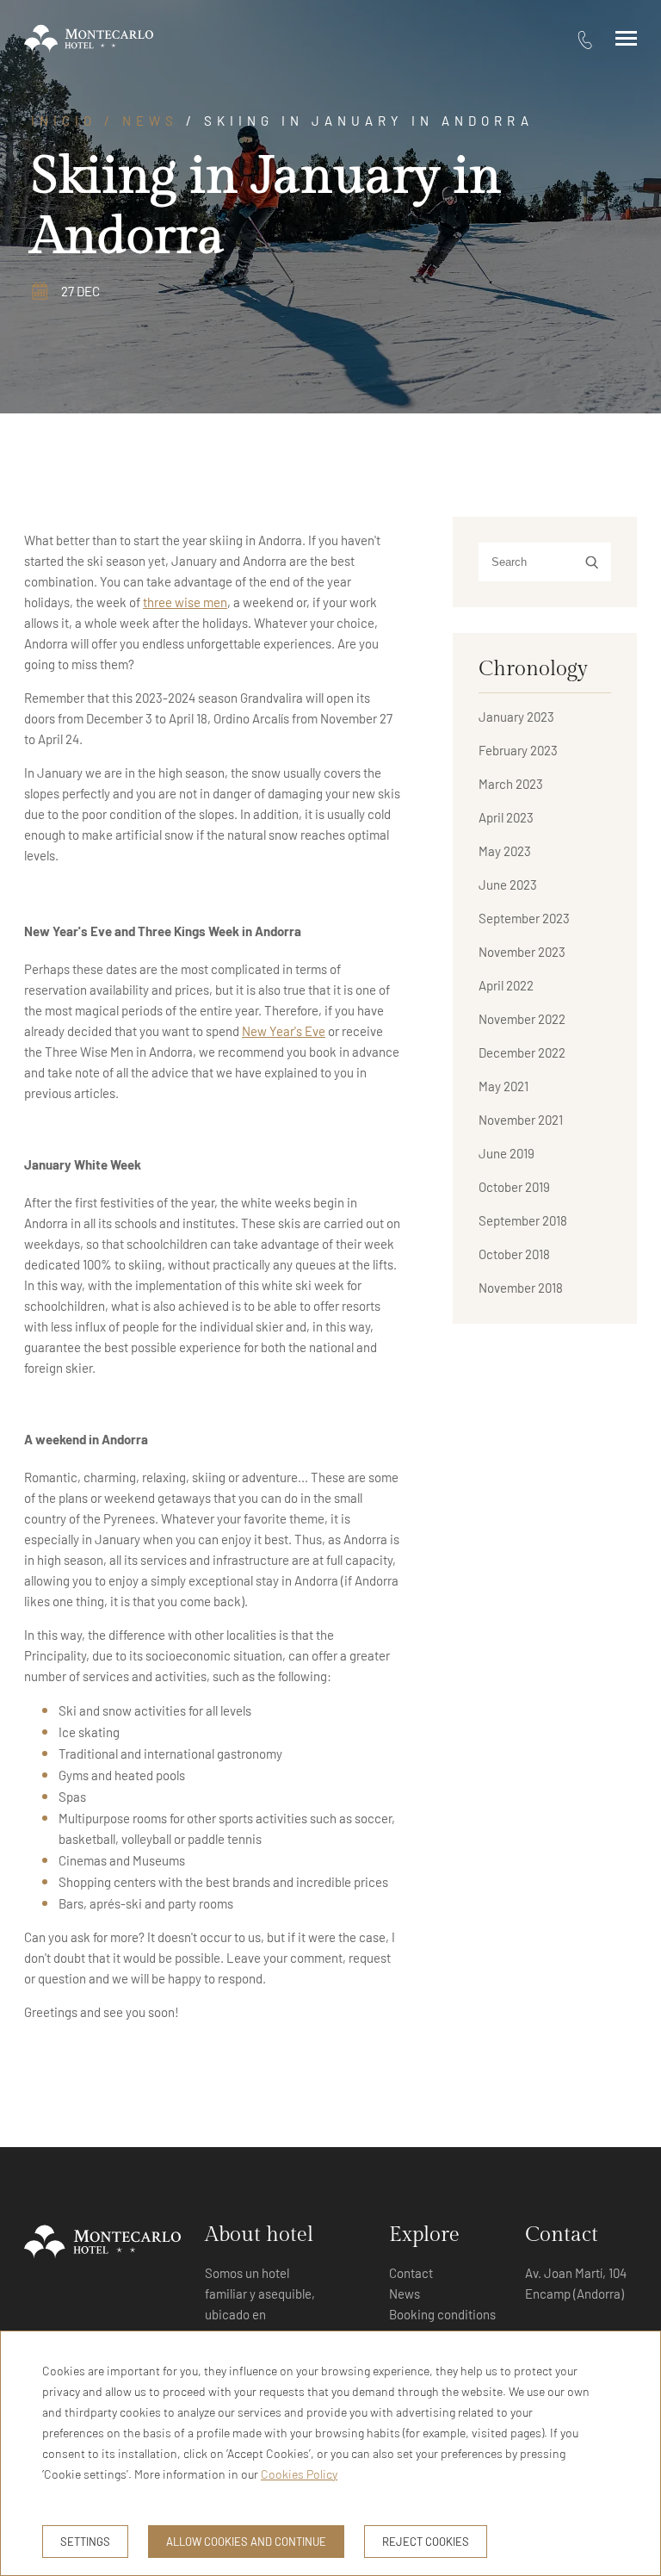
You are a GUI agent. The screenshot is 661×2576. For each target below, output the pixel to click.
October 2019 (514, 1187)
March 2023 (511, 784)
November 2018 (521, 1288)
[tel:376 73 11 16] (585, 39)
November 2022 (522, 1019)
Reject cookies (426, 2542)
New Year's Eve (284, 1031)
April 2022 (506, 985)
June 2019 (507, 1153)
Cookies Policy (299, 2474)
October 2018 (514, 1254)
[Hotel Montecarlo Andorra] (89, 39)
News (150, 121)
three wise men (185, 602)
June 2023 (508, 885)
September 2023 (524, 918)
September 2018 (523, 1220)
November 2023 (522, 952)
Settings (85, 2542)
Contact (411, 2273)
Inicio (64, 121)
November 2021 (521, 1120)
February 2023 (518, 750)
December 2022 (522, 1052)
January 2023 (516, 717)
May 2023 (505, 851)
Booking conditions (442, 2314)
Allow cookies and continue (246, 2542)
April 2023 (506, 817)
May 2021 (503, 1086)
